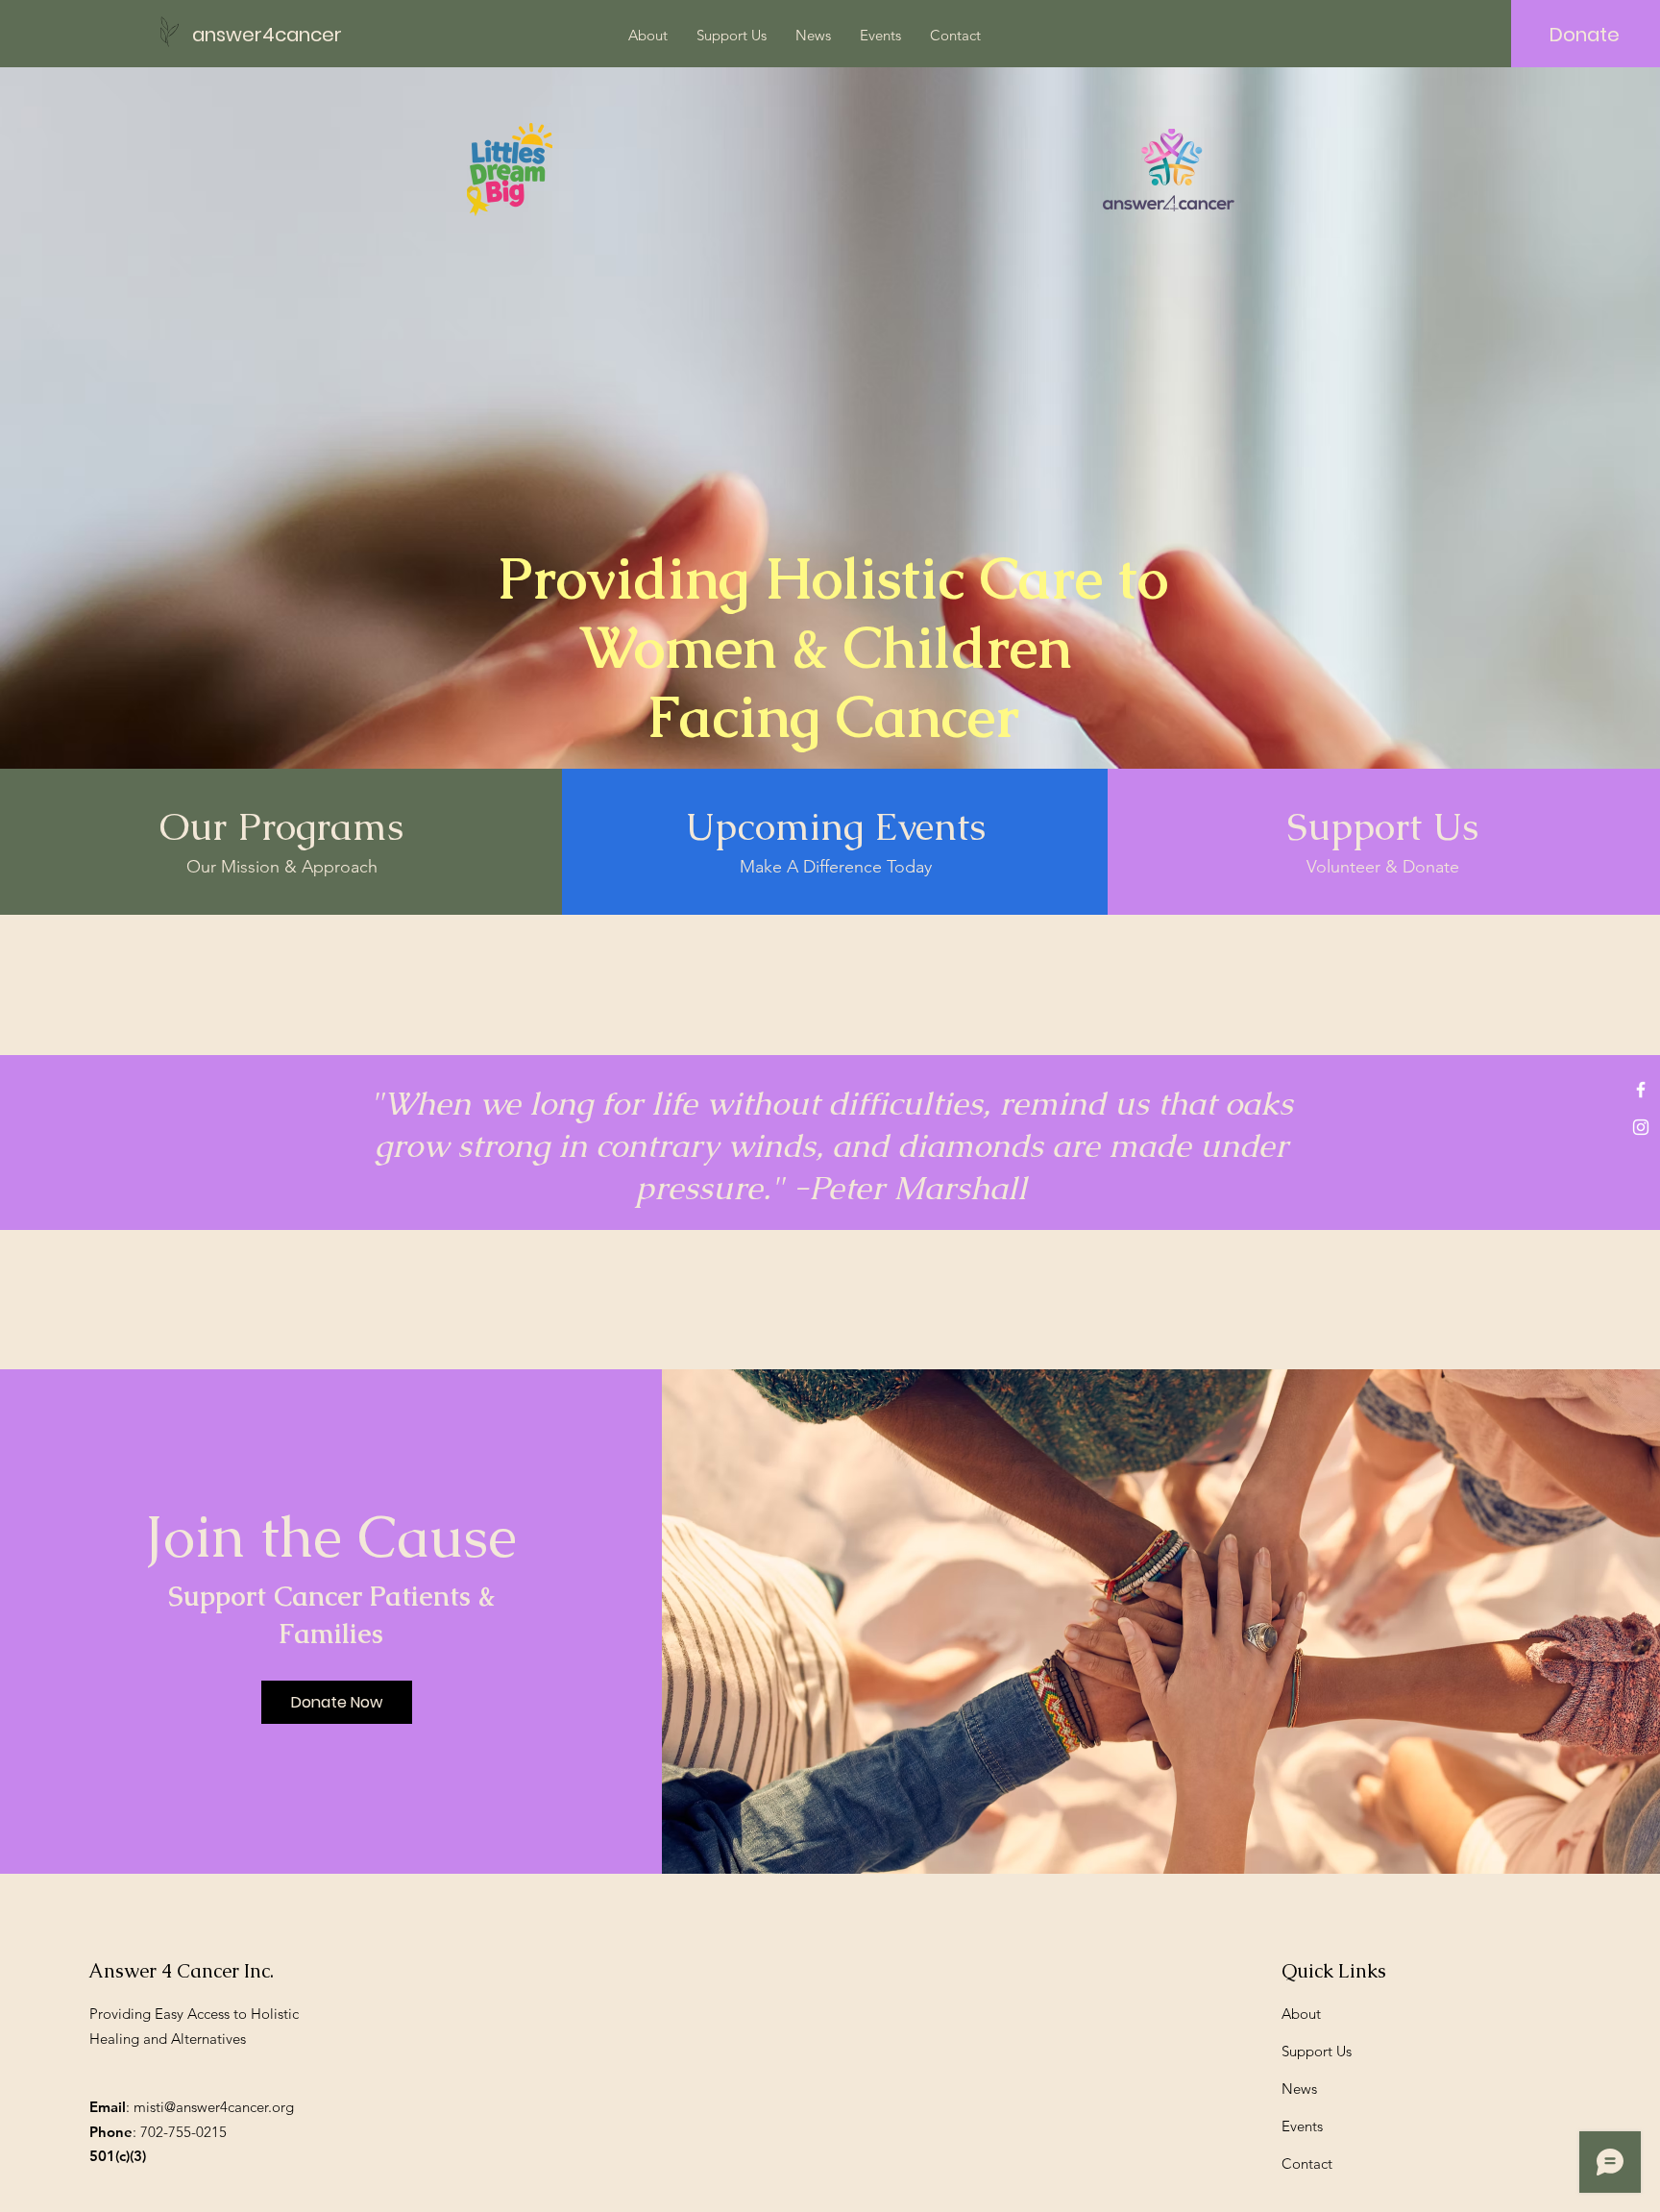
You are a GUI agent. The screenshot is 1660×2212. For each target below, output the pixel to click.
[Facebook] (1641, 1090)
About (1301, 2014)
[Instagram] (1641, 1127)
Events (1302, 2126)
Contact (1307, 2163)
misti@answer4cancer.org (214, 2107)
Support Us (1317, 2051)
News (1299, 2089)
